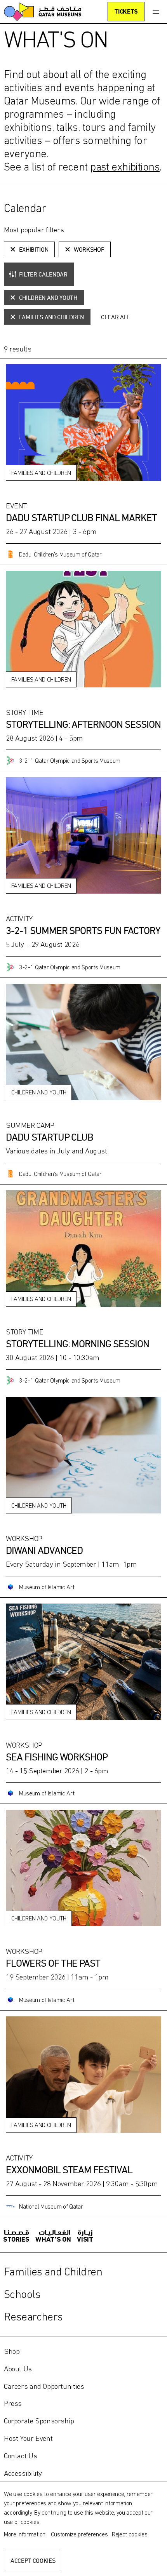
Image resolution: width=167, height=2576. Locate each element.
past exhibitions (125, 167)
